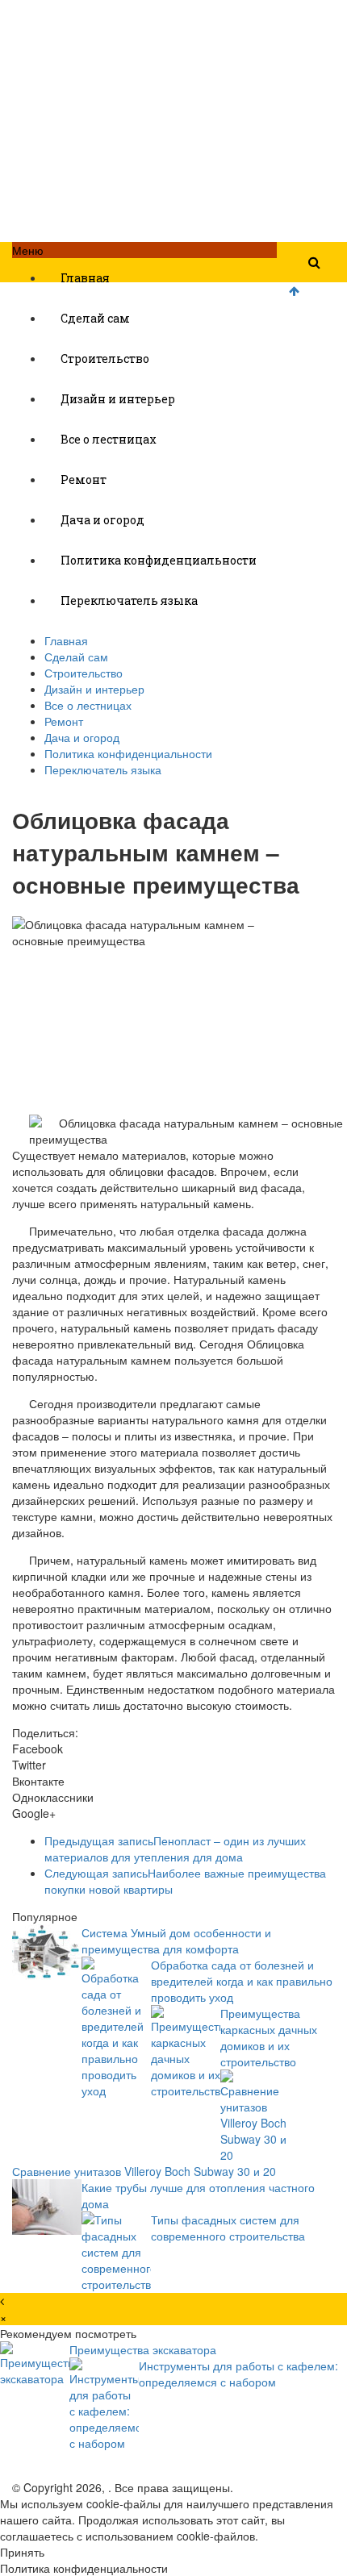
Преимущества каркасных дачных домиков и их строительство (269, 2037)
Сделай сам (95, 318)
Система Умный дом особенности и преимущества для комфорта (176, 1940)
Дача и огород (102, 520)
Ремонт (84, 479)
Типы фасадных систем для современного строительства (228, 2228)
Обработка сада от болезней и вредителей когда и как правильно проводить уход (242, 1981)
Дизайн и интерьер (118, 399)
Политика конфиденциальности (159, 560)
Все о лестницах (109, 439)
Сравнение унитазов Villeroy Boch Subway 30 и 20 (144, 2171)
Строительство (105, 358)
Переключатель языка (129, 600)
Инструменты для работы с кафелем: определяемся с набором (238, 2374)
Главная (85, 278)
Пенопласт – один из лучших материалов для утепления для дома (175, 1849)
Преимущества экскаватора (143, 2349)
